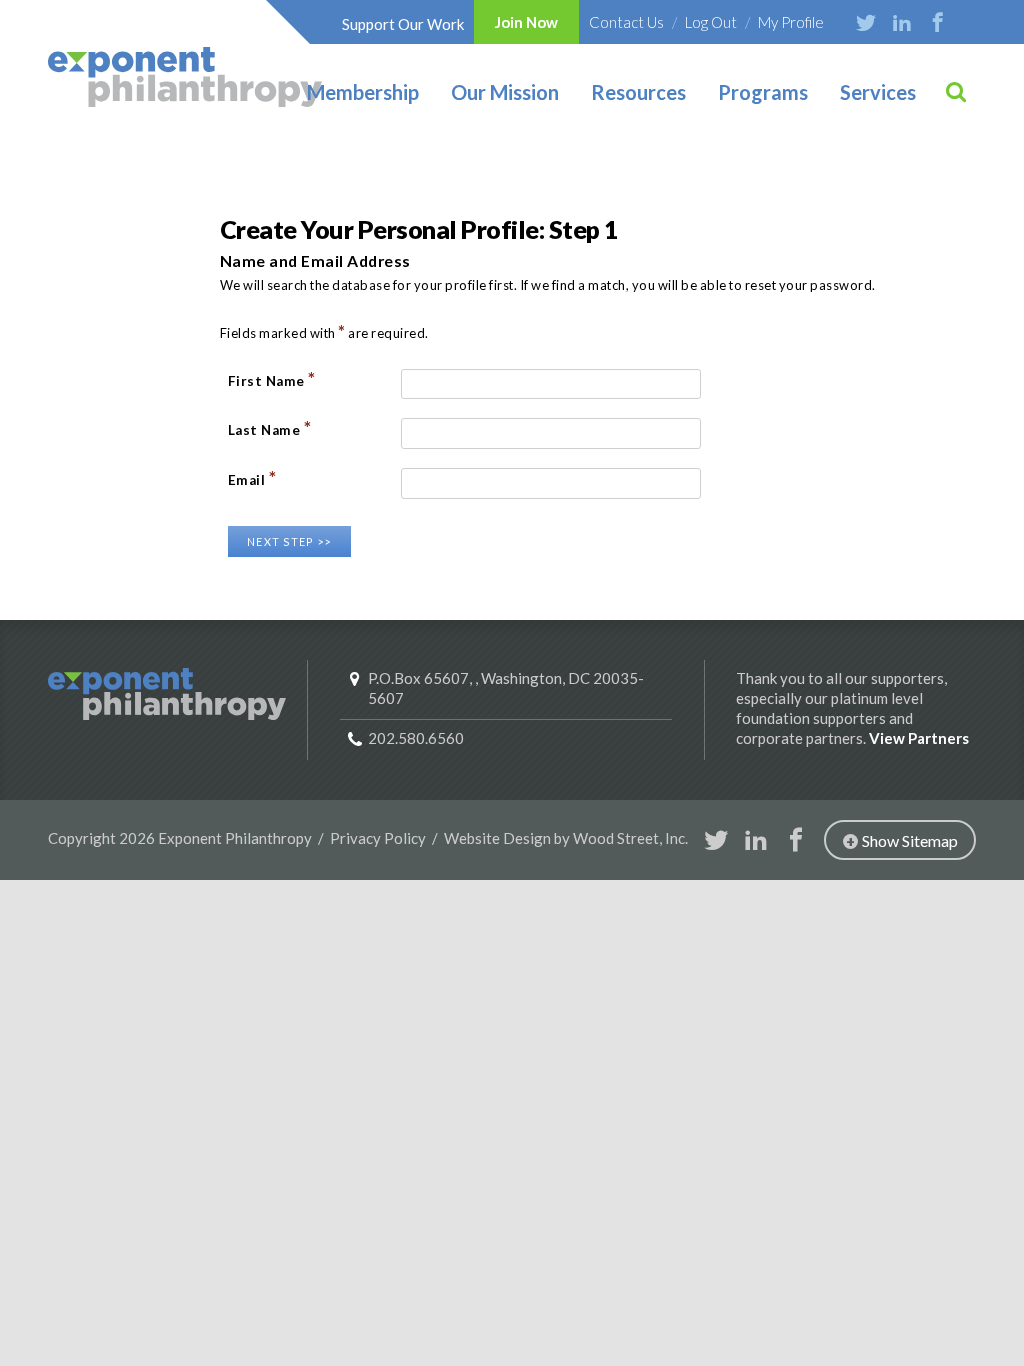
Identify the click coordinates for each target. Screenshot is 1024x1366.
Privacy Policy (378, 838)
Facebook (938, 22)
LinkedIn (902, 22)
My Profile (791, 22)
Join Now (526, 22)
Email (252, 478)
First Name (272, 379)
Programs (763, 92)
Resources (638, 92)
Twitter (866, 22)
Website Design (497, 838)
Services (878, 92)
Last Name (270, 428)
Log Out (711, 22)
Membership (363, 92)
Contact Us (626, 22)
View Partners (919, 738)
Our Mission (505, 92)
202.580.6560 (416, 738)
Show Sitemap (910, 840)
